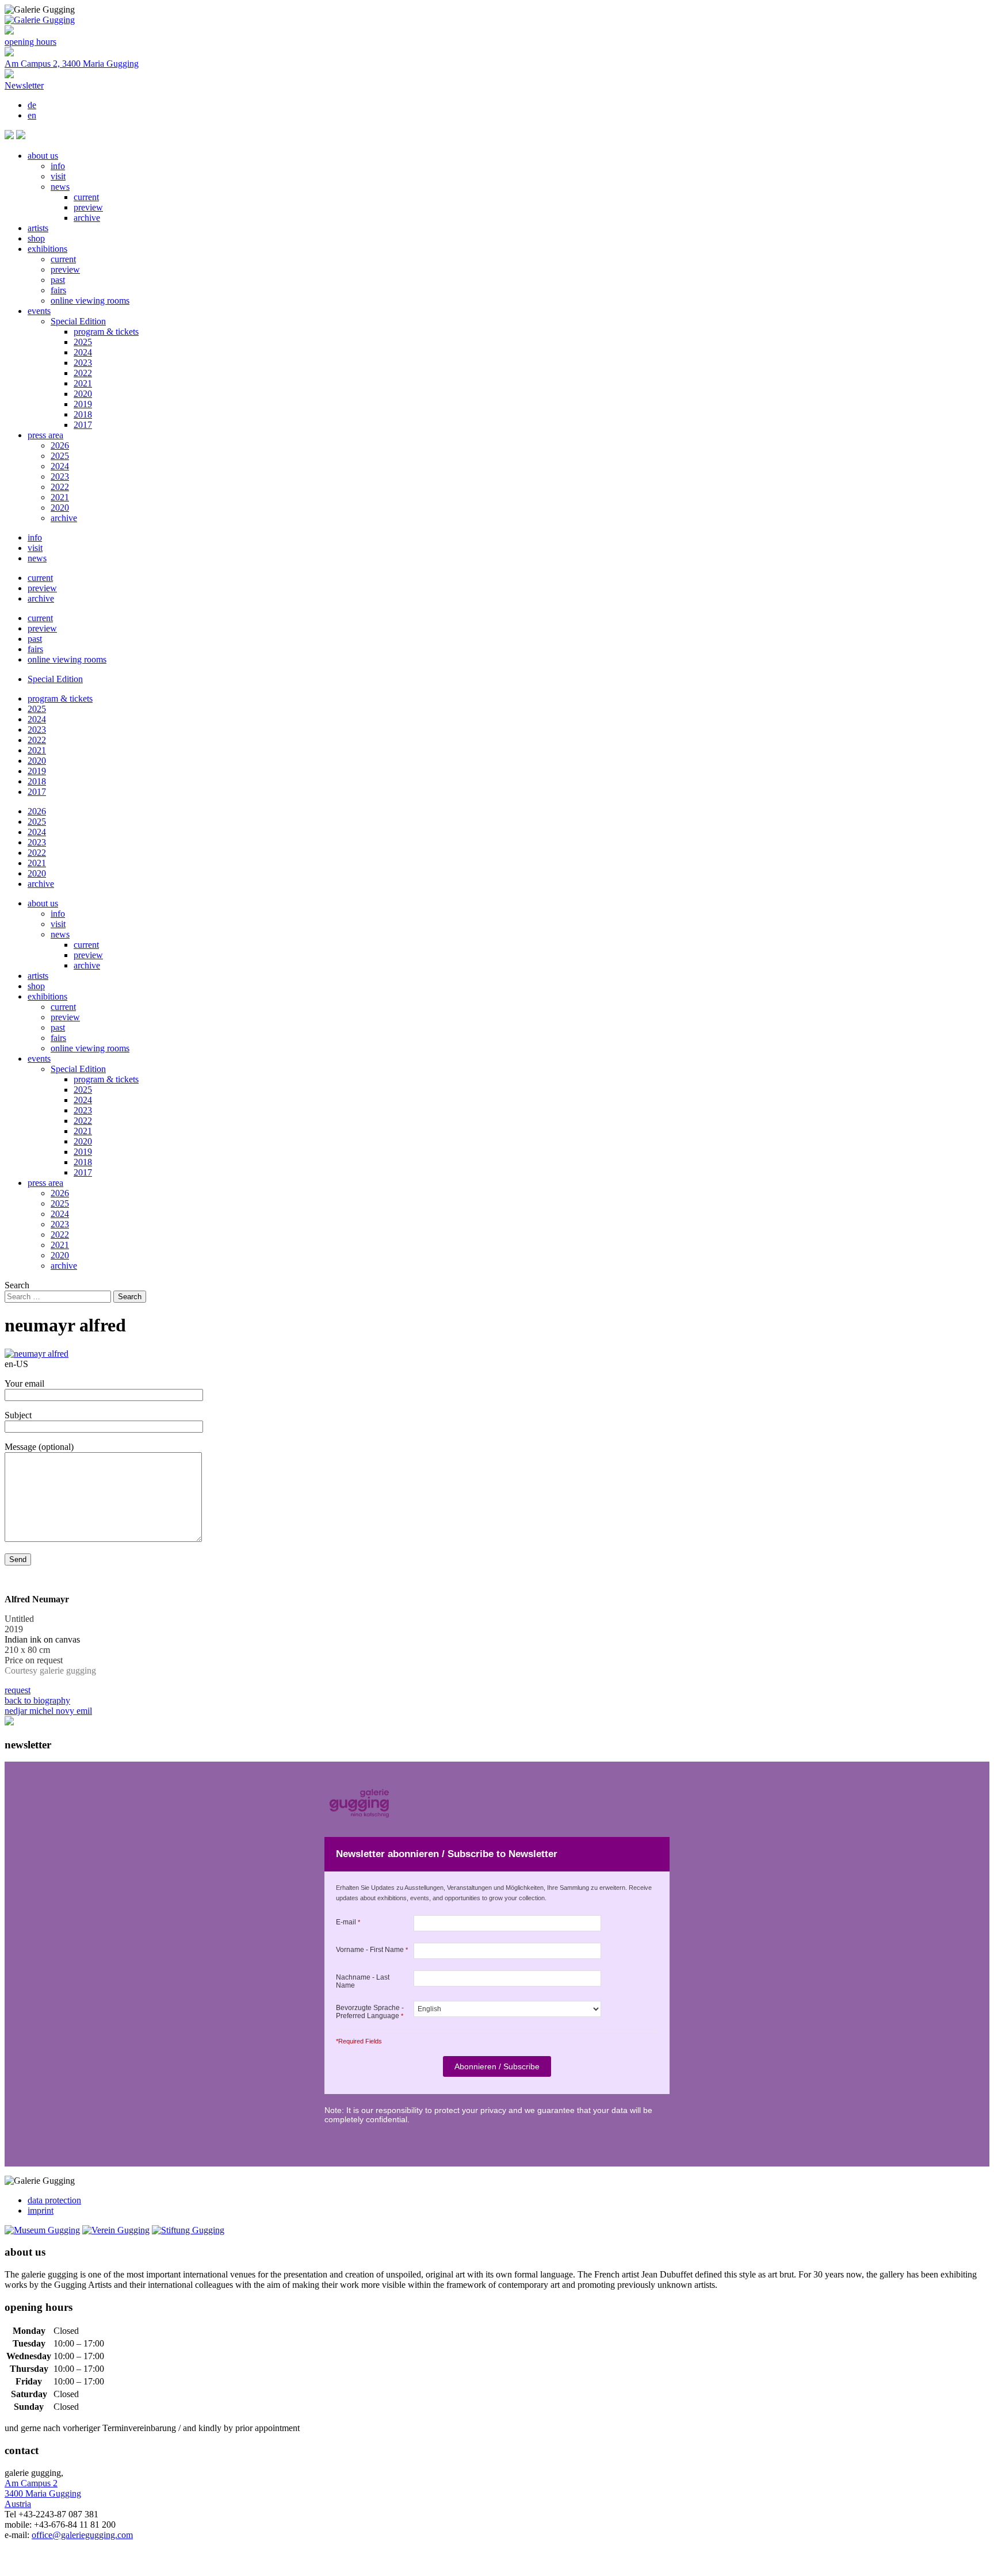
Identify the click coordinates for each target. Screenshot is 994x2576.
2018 (83, 414)
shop (36, 238)
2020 (83, 394)
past (58, 280)
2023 (83, 363)
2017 (83, 425)
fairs (58, 290)
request (18, 1690)
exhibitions (47, 249)
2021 (83, 383)
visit (58, 176)
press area (45, 435)
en (32, 115)
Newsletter (24, 85)
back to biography (37, 1700)
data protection (54, 2200)
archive (87, 218)
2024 (83, 352)
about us (43, 156)
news (60, 187)
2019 (83, 404)
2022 (83, 373)
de (32, 105)
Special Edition (78, 321)
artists (38, 228)
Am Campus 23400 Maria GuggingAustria (43, 2493)
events (39, 311)
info (58, 166)
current (86, 197)
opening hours (30, 42)
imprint (41, 2211)
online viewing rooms (90, 301)
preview (88, 207)
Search (17, 1285)
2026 (60, 445)
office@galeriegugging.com (82, 2535)
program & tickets (106, 332)
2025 (83, 342)
